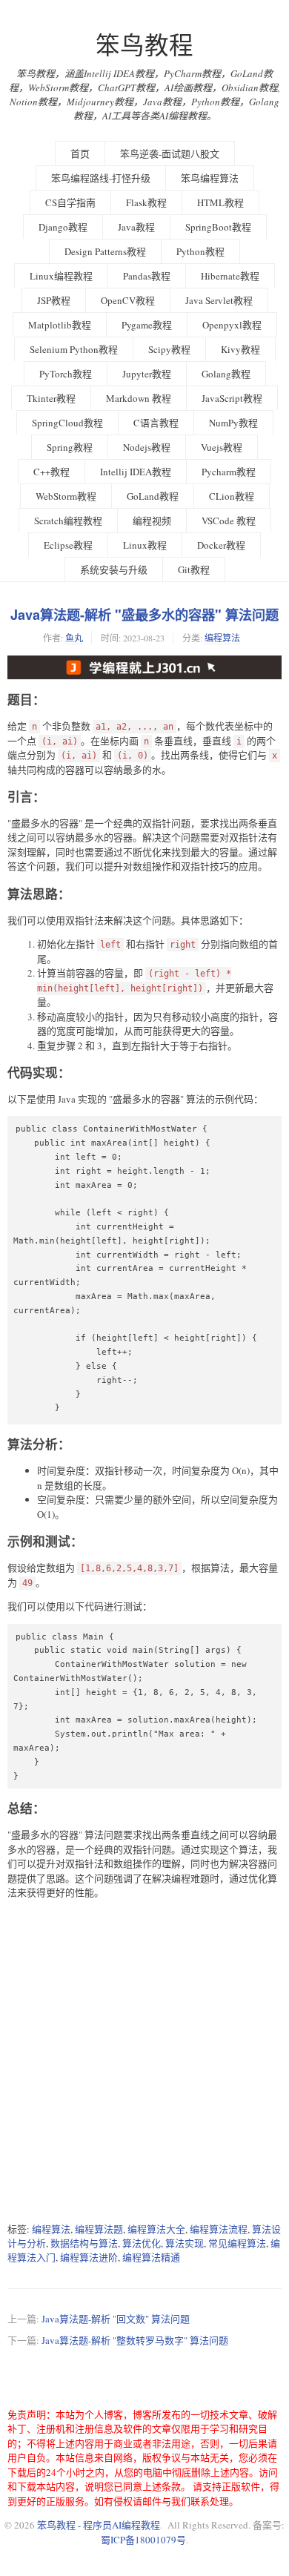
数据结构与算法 (84, 2243)
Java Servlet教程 (219, 300)
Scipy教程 (169, 349)
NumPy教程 (233, 423)
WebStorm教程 (66, 496)
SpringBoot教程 (218, 227)
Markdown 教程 (139, 398)
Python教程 (200, 251)
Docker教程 (221, 545)
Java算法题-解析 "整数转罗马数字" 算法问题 (135, 2340)
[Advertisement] (144, 2061)
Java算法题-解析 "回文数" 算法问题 (116, 2319)
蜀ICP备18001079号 (143, 2540)
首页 (80, 153)
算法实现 (185, 2243)
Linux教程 (145, 545)
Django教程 (63, 227)
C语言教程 (156, 423)
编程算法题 (99, 2229)
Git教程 (194, 569)
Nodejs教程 (147, 447)
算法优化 (142, 2243)
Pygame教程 (147, 325)
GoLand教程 (153, 496)
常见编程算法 (237, 2243)
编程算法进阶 (89, 2257)
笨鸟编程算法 (210, 178)
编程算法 (222, 638)
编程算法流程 (219, 2229)
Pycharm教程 (229, 472)
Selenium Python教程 (74, 349)
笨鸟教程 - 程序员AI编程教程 (99, 2525)
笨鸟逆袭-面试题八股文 (170, 153)
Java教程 (136, 227)
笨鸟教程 (144, 45)
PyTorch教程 (66, 374)
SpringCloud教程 (67, 423)
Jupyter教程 (147, 374)
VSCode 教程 (229, 521)
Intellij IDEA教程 (136, 472)
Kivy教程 (240, 349)
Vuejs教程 (222, 447)
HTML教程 (220, 202)
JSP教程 (54, 300)
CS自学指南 (70, 202)
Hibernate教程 (230, 276)
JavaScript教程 (232, 398)
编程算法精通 (151, 2257)
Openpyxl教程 (232, 325)
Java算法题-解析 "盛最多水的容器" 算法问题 (144, 615)
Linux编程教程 (61, 276)
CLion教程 (232, 496)
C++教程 (52, 472)
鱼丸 (74, 638)
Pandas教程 (147, 276)
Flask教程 (146, 202)
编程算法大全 (156, 2229)
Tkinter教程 (51, 398)
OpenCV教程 (128, 300)
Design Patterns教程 (105, 251)
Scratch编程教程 (68, 521)
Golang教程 (226, 374)
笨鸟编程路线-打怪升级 (101, 178)
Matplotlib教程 (60, 325)
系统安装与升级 (114, 569)
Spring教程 (70, 447)
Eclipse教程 (68, 545)
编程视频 (152, 521)
